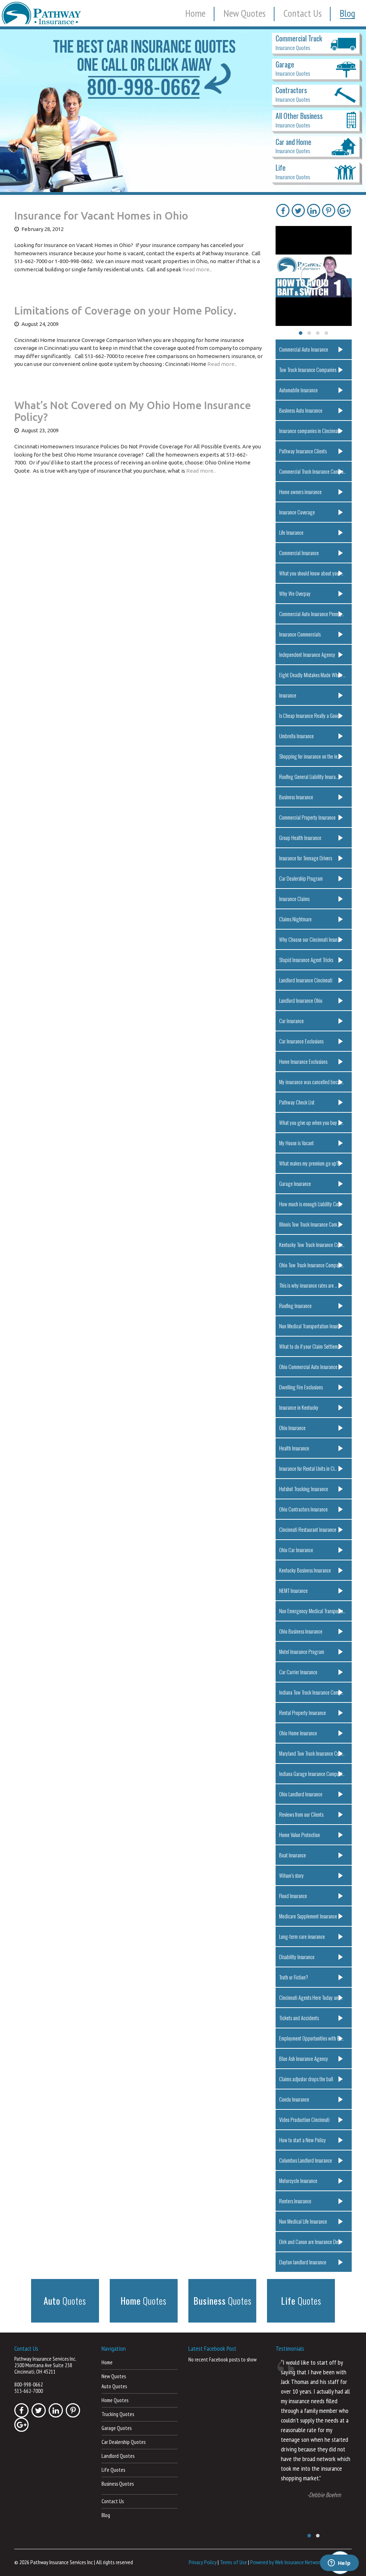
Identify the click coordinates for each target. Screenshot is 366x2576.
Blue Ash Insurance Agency (304, 2058)
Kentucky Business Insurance (305, 1570)
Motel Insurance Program (302, 1651)
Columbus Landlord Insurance (306, 2160)
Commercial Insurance (299, 553)
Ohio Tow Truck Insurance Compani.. (311, 1265)
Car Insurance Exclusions (301, 1041)
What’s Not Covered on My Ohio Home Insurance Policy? (133, 411)
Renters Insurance (295, 2201)
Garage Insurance (295, 1183)
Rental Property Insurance (303, 1712)
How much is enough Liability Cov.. (311, 1204)
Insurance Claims (294, 899)
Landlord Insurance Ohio (301, 1000)
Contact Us (303, 13)
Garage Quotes (117, 2428)
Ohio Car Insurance (296, 1550)
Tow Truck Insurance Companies (308, 369)
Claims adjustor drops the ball (306, 2079)
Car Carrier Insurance (298, 1672)
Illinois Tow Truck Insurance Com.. (309, 1224)
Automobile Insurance (298, 390)
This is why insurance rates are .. (308, 1285)
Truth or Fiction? (294, 1977)
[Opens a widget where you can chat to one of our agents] (339, 2564)
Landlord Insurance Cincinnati (306, 980)
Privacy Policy (203, 2562)
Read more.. (197, 269)
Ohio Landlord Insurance (301, 1794)
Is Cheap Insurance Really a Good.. (310, 715)
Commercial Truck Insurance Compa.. (312, 471)
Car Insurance (291, 1021)
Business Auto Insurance (301, 410)
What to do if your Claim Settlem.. (310, 1346)
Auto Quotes (114, 2386)
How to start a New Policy (303, 2140)
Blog (347, 13)
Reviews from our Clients (301, 1814)
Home (195, 13)
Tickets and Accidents (299, 2018)
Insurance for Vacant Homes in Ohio (101, 216)
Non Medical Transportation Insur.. (310, 1326)
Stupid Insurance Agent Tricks (306, 960)
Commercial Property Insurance (307, 817)
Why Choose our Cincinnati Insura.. (310, 939)
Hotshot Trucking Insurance (304, 1489)
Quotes (65, 2301)
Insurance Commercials (300, 634)
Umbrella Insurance (296, 736)
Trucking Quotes (118, 2414)
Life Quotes (113, 2470)
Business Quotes (118, 2484)
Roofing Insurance (295, 1305)
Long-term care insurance (302, 1936)
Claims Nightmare (295, 919)
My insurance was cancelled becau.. (311, 1082)
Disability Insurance (297, 1957)
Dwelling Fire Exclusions (301, 1387)
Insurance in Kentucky (299, 1407)
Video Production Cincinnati (304, 2119)
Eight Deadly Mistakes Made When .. (312, 675)
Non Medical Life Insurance (303, 2221)
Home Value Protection (300, 1835)
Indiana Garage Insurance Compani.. (312, 1773)
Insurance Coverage (297, 512)
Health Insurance (294, 1448)
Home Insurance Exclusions (303, 1061)
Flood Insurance (293, 1896)
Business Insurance (296, 797)
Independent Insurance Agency (307, 654)
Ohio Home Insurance (298, 1733)
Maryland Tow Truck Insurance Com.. (312, 1753)
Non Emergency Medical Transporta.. (312, 1611)
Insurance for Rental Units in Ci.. (308, 1468)
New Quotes (244, 13)
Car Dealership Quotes (123, 2442)
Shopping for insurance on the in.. (309, 756)
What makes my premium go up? (309, 1163)
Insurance (288, 695)
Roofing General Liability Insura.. (308, 776)
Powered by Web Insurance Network (286, 2562)
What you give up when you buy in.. (311, 1122)
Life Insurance (291, 532)
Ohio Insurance (292, 1428)
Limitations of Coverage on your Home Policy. (125, 311)
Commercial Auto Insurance (304, 349)
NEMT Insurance (293, 1590)
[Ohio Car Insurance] (183, 111)
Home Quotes (115, 2400)
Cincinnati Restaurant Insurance (308, 1529)
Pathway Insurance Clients (303, 451)
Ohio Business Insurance (301, 1631)
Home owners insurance (300, 492)
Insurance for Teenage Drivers (306, 858)
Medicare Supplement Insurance (308, 1916)
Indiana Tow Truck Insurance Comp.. (311, 1692)
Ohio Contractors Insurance (303, 1509)
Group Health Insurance (300, 837)
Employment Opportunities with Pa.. (311, 2038)
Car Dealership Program (301, 878)
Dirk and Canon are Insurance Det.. (310, 2242)
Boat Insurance (293, 1855)
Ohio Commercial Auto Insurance (308, 1367)
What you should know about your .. (311, 573)
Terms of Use (233, 2562)
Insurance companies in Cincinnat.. (310, 431)
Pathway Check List (297, 1102)
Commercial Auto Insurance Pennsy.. (312, 614)
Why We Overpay (295, 593)
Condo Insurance (294, 2099)
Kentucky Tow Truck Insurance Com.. (312, 1244)
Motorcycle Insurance (298, 2180)
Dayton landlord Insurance (303, 2262)
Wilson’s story (291, 1875)
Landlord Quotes (118, 2456)
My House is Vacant (296, 1143)
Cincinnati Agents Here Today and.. (311, 1997)
